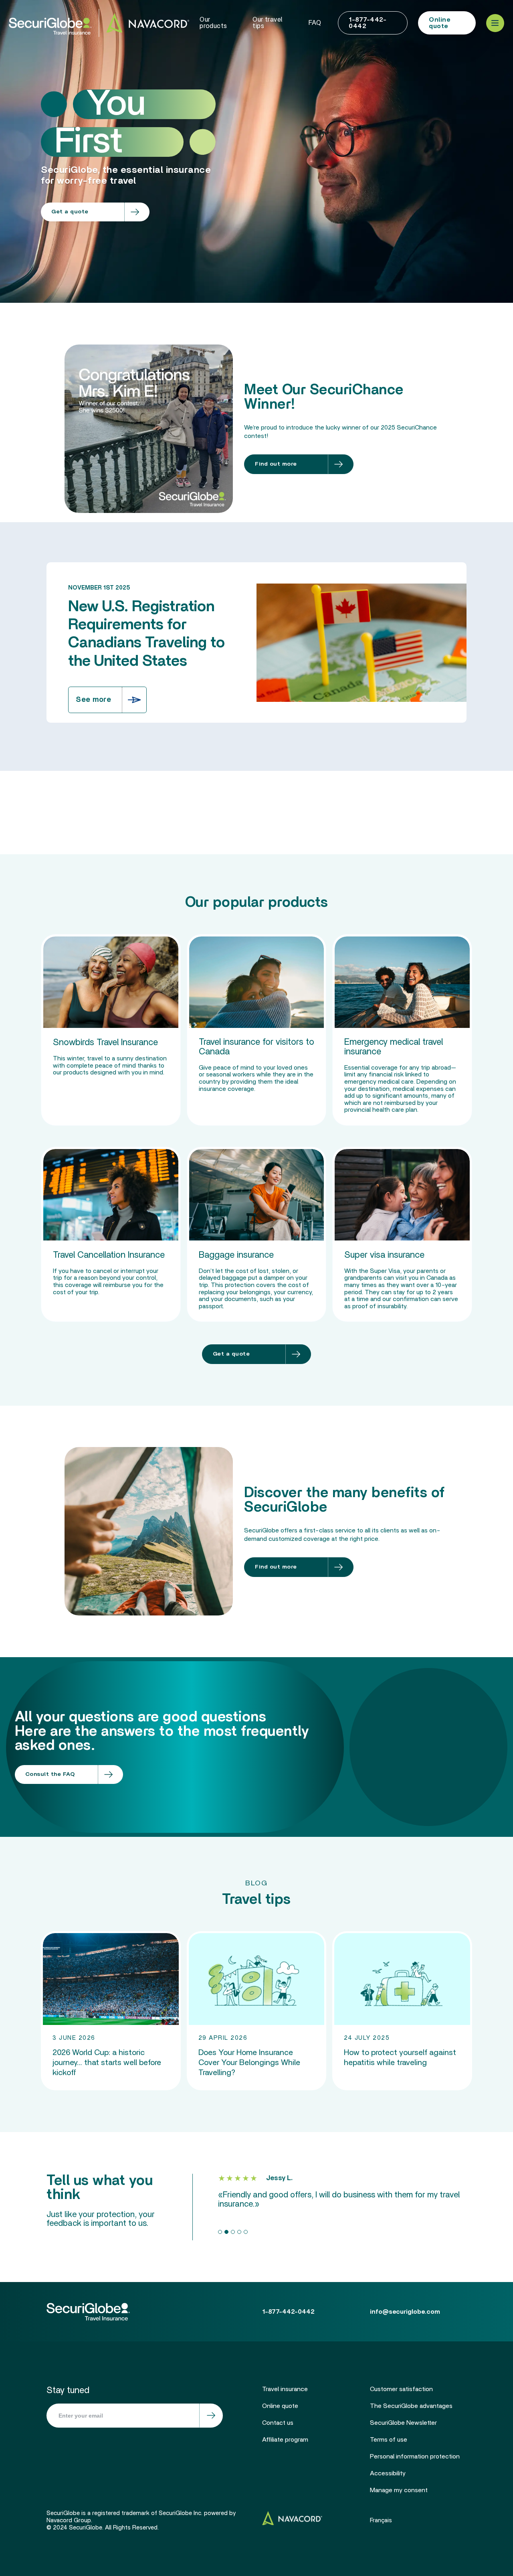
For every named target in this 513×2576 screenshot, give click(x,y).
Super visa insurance (384, 1255)
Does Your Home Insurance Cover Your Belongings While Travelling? (249, 2063)
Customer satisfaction (401, 2389)
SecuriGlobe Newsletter (403, 2423)
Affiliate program (285, 2440)
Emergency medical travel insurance (394, 1047)
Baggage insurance (236, 1255)
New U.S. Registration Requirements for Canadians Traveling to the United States (146, 634)
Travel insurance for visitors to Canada (256, 1047)
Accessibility (388, 2473)
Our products (213, 23)
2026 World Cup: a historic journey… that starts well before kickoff (107, 2063)
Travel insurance (285, 2389)
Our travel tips (267, 23)
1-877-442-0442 (368, 23)
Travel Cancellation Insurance (109, 1255)
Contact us (278, 2423)
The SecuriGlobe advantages (411, 2406)
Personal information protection (415, 2456)
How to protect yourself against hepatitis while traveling (400, 2058)
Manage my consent (399, 2490)
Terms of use (389, 2440)
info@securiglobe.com (405, 2312)
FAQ (315, 23)
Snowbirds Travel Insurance (105, 1042)
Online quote (439, 23)
